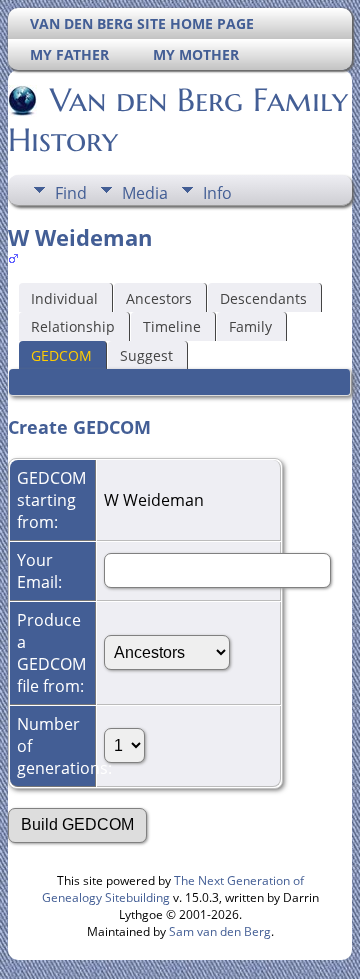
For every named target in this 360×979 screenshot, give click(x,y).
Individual (64, 298)
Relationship (73, 326)
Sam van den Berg (220, 931)
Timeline (172, 326)
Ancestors (159, 298)
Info (217, 193)
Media (145, 193)
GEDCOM (61, 355)
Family (250, 326)
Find (71, 193)
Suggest (146, 355)
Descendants (263, 298)
